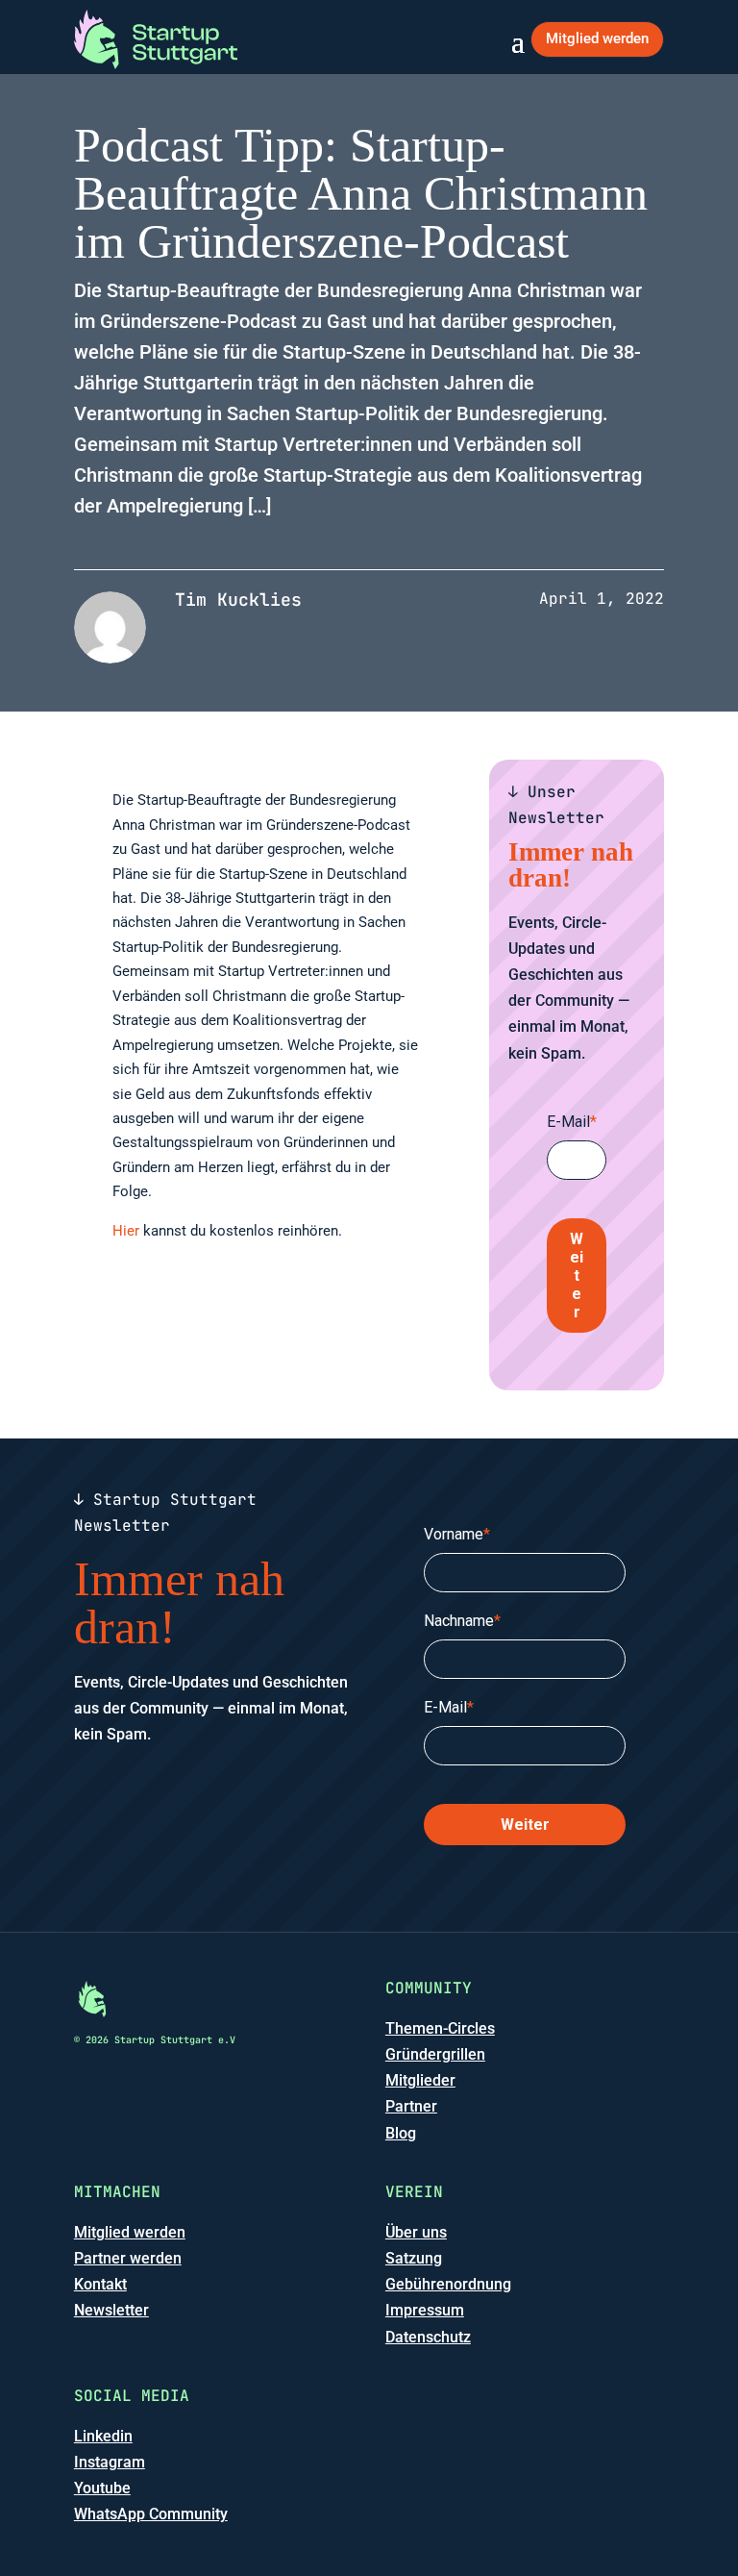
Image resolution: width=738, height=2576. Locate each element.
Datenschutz (428, 2337)
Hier (126, 1231)
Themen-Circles (440, 2028)
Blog (401, 2133)
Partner (411, 2106)
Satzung (414, 2258)
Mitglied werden (597, 38)
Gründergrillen (435, 2054)
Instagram (110, 2462)
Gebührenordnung (448, 2284)
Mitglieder (420, 2080)
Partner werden (128, 2258)
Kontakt (100, 2284)
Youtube (102, 2488)
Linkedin (103, 2436)
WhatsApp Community (151, 2514)
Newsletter (111, 2310)
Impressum (425, 2310)
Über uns (416, 2232)
